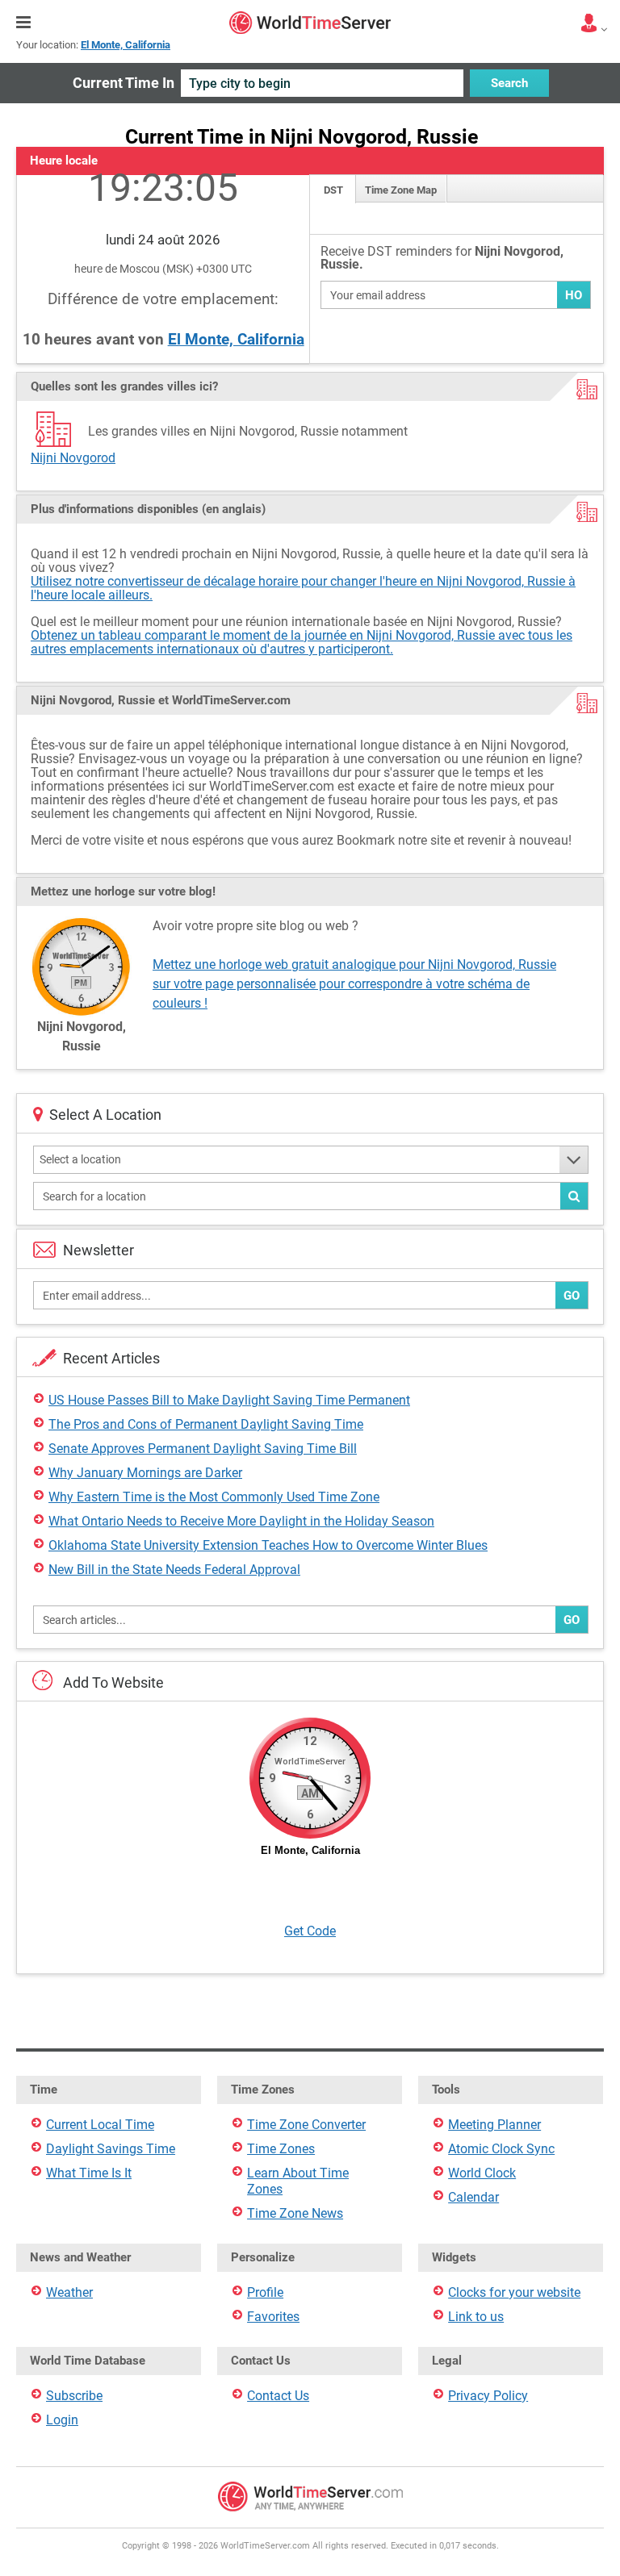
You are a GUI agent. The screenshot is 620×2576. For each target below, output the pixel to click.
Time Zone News (295, 2213)
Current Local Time (100, 2125)
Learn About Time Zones (298, 2181)
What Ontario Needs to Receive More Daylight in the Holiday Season (241, 1521)
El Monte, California (236, 339)
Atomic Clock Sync (501, 2149)
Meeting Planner (494, 2125)
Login (62, 2420)
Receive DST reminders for (442, 259)
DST (333, 190)
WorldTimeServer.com (310, 23)
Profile (265, 2292)
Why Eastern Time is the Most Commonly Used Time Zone (214, 1497)
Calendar (473, 2197)
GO (572, 1296)
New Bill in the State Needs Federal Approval (174, 1570)
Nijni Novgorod (73, 458)
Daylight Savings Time (111, 2149)
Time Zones (281, 2149)
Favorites (273, 2317)
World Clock (482, 2173)
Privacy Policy (488, 2396)
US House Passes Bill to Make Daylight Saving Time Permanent (229, 1400)
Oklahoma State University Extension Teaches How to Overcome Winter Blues (268, 1545)
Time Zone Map (401, 190)
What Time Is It (89, 2173)
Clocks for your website (514, 2292)
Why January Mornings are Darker (145, 1473)
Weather (69, 2292)
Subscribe (74, 2396)
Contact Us (278, 2396)
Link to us (476, 2317)
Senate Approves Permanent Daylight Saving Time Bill (203, 1449)
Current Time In (124, 83)
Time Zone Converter (306, 2125)
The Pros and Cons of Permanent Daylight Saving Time (206, 1424)
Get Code (310, 1931)
